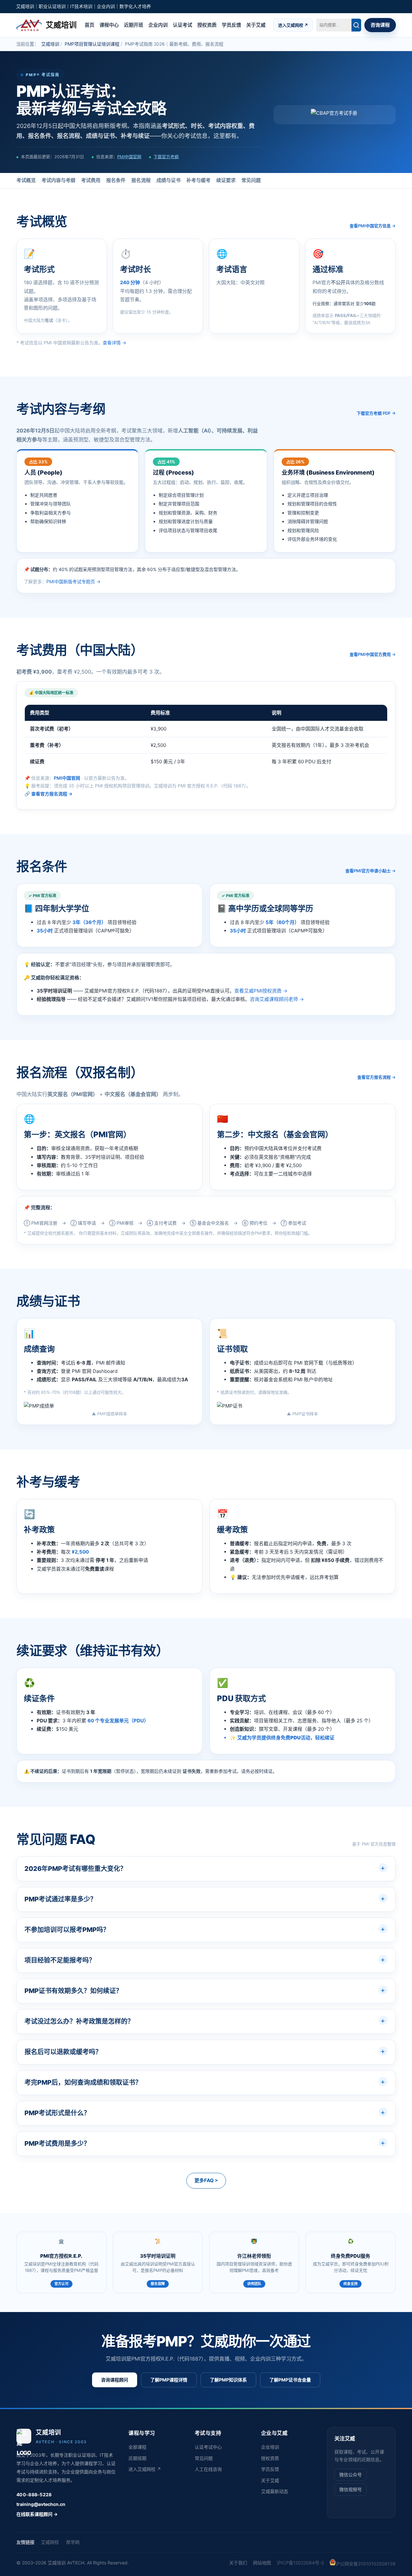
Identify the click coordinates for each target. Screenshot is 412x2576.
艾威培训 (50, 44)
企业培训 (270, 2447)
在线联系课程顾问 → (37, 2514)
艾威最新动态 (275, 2491)
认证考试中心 (208, 2447)
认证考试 (183, 25)
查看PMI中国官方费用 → (373, 654)
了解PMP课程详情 (169, 2380)
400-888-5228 (34, 2494)
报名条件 (116, 180)
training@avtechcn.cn (41, 2504)
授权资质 (207, 25)
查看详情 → (114, 343)
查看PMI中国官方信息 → (373, 226)
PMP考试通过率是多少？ (61, 1899)
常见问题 (251, 180)
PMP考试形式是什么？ (57, 2113)
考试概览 (26, 180)
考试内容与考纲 (58, 180)
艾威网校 (50, 2542)
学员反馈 (231, 25)
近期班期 (137, 2458)
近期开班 (134, 25)
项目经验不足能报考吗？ (60, 1960)
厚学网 (73, 2542)
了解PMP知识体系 (228, 2380)
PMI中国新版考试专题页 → (73, 581)
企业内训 (158, 25)
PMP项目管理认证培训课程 (92, 44)
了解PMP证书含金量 (290, 2380)
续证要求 (226, 180)
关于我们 (238, 2563)
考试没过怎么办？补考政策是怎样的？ (79, 2021)
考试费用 (91, 180)
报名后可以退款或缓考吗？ (63, 2052)
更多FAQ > (206, 2180)
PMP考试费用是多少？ (57, 2144)
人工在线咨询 (208, 2469)
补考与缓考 (198, 180)
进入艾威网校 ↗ (293, 25)
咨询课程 (380, 25)
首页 (89, 25)
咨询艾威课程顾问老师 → (277, 999)
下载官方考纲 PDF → (376, 413)
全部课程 (137, 2447)
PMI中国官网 (129, 157)
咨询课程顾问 (115, 2380)
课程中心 (109, 25)
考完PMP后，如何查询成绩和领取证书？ (83, 2082)
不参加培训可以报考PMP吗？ (67, 1930)
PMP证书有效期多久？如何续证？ (73, 1991)
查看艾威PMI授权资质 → (261, 991)
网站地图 (262, 2563)
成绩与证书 (169, 180)
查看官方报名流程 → (52, 794)
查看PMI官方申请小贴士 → (370, 871)
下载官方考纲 (166, 157)
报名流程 (141, 180)
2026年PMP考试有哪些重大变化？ (75, 1869)
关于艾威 (256, 25)
